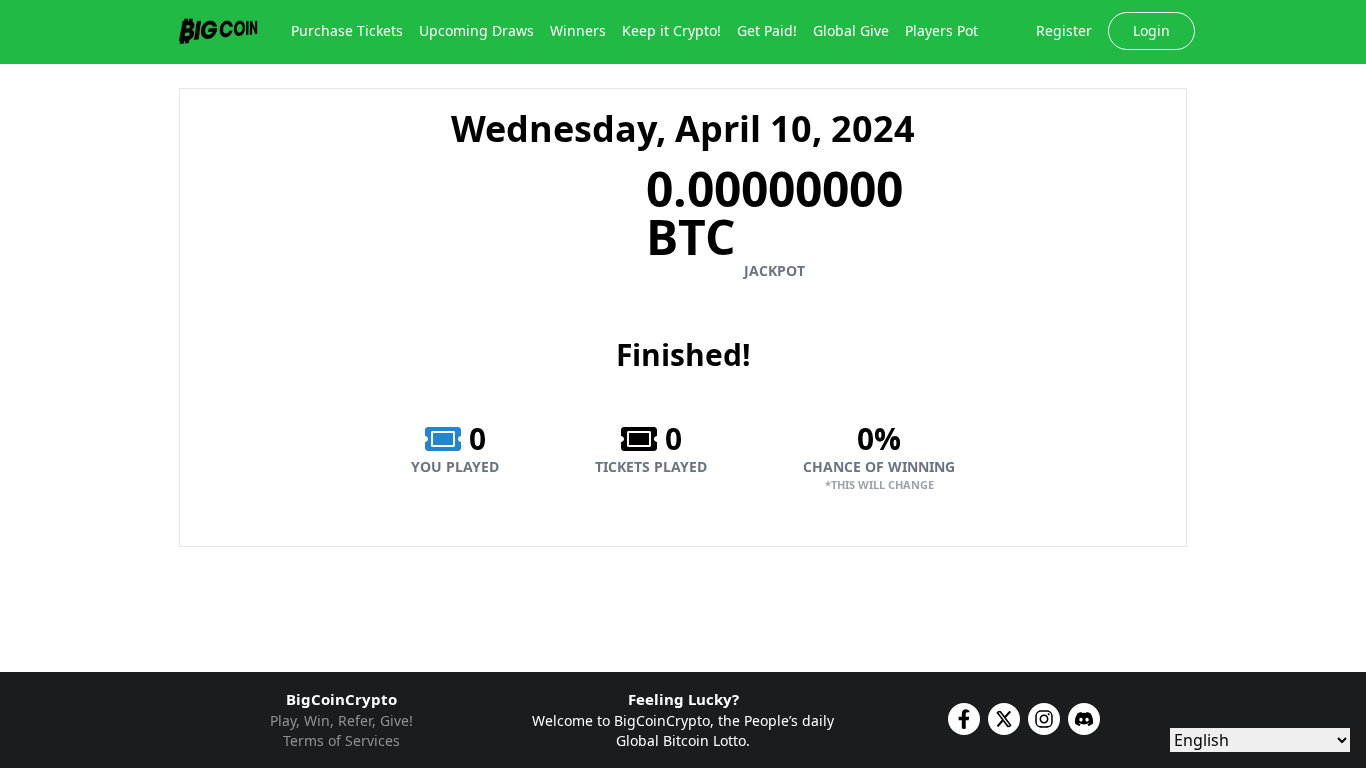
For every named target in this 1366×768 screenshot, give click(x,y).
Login (1151, 30)
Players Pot (941, 30)
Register (1064, 30)
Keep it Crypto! (671, 30)
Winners (578, 30)
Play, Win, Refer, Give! (341, 720)
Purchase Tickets (347, 30)
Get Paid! (767, 30)
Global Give (851, 30)
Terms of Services (341, 740)
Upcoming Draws (476, 30)
